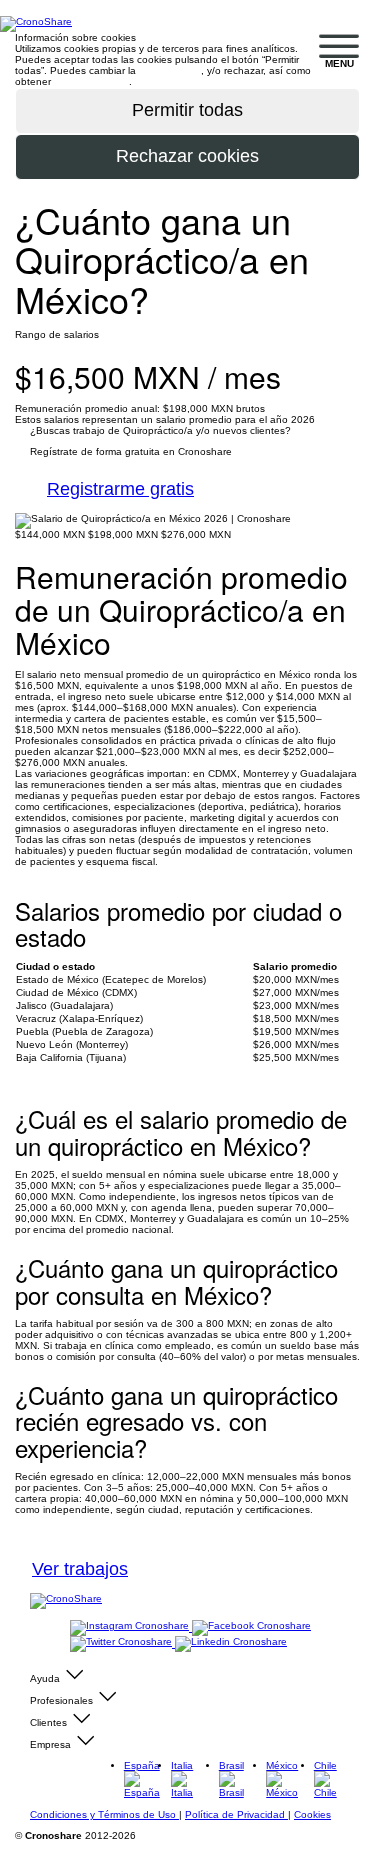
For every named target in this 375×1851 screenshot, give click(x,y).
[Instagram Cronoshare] (131, 1627)
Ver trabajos (80, 1569)
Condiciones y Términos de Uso (104, 1814)
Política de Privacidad (236, 1814)
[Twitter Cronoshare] (122, 1643)
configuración (170, 70)
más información (91, 81)
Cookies (312, 1814)
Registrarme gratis (120, 489)
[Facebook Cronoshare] (251, 1627)
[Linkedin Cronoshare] (231, 1643)
